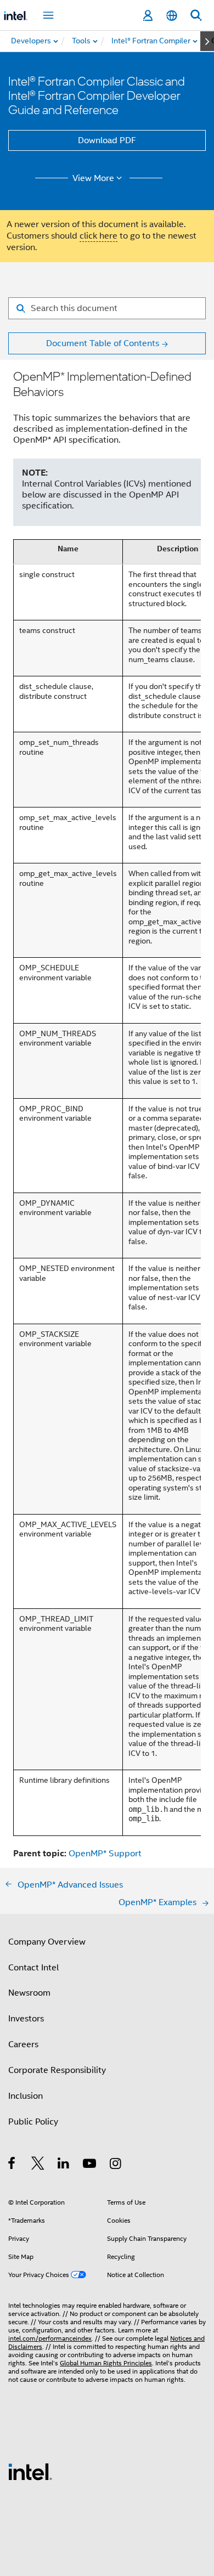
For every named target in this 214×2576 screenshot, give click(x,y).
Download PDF (107, 140)
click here (98, 236)
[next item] (207, 41)
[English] (172, 16)
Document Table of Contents (103, 343)
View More (93, 178)
